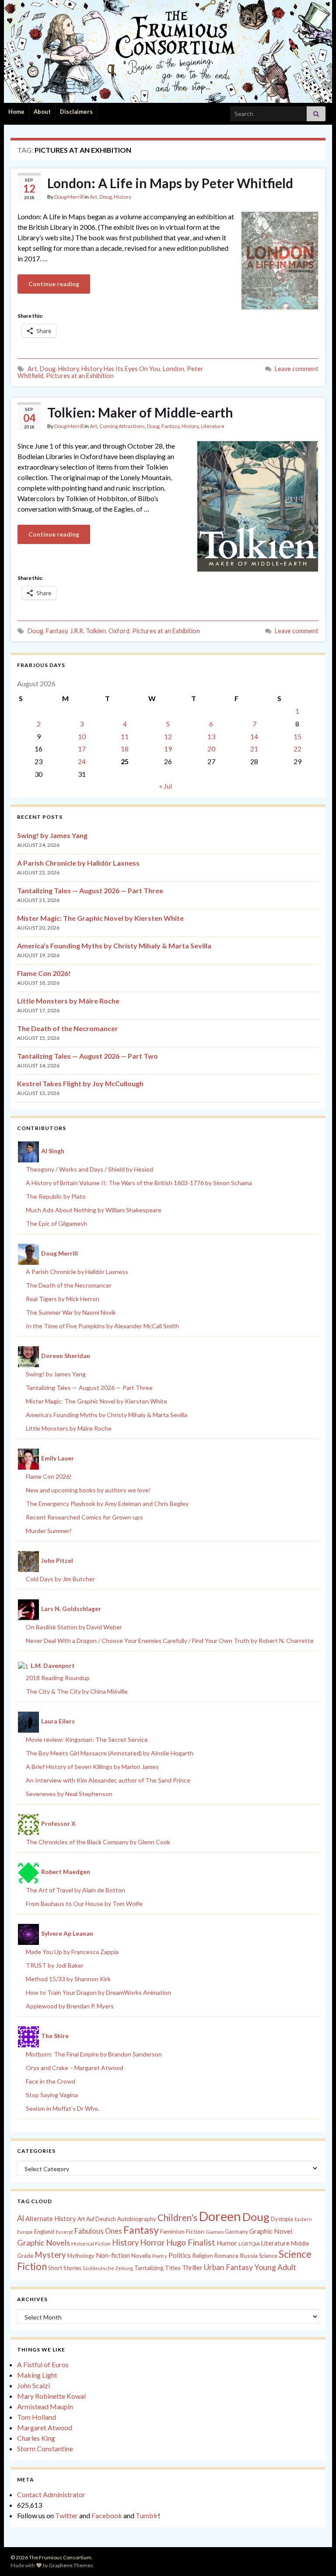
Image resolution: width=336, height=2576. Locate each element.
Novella (141, 2256)
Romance (226, 2256)
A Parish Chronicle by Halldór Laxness (78, 863)
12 (168, 736)
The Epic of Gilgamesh (56, 1223)
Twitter (66, 2515)
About (42, 112)
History (122, 197)
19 (168, 749)
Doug (105, 197)
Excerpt (64, 2232)
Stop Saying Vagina (52, 2095)
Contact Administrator (51, 2494)
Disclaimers (76, 112)
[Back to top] (316, 2556)
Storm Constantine (45, 2448)
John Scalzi (33, 2385)
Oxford (119, 631)
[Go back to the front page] (168, 51)
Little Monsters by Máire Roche (68, 1001)
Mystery (50, 2255)
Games (215, 2232)
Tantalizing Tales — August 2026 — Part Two (87, 1056)
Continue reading (54, 284)
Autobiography (137, 2219)
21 (254, 749)
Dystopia (282, 2219)
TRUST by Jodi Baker (55, 1965)
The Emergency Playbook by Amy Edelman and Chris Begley (107, 1504)
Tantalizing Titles (157, 2268)
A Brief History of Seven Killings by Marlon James (92, 1767)
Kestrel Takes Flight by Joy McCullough (80, 1083)
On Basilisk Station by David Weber (74, 1627)
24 (82, 761)
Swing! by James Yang (52, 835)
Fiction (195, 2232)
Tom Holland (37, 2417)
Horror (152, 2243)
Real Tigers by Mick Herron (63, 1299)
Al (21, 2218)
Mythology (81, 2256)
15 (297, 736)
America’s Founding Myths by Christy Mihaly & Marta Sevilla (114, 946)
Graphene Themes (71, 2565)
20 (211, 749)
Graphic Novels (44, 2243)
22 (297, 749)
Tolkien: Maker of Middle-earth (140, 412)
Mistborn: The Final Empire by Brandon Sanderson (94, 2054)
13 (211, 736)
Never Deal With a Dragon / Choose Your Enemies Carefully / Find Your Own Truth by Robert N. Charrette (170, 1641)
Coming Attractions (122, 426)
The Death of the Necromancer (68, 1028)
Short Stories (65, 2268)
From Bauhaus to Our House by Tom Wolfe (84, 1904)
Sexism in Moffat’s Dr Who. (63, 2108)
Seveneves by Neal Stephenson (69, 1794)
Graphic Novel (271, 2231)
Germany (236, 2232)
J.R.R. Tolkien (88, 631)
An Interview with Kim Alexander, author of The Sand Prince (108, 1780)
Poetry (160, 2256)
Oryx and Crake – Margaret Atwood (75, 2068)
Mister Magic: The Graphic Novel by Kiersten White (100, 918)
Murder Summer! (49, 1531)
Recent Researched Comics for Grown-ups (84, 1517)
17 (82, 749)
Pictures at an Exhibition (80, 376)
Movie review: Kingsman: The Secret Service (87, 1739)
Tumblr (147, 2515)
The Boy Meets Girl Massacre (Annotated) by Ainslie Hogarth (110, 1753)
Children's (177, 2218)
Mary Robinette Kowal (51, 2396)
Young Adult (275, 2267)
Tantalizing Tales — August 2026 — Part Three (90, 890)
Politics (180, 2255)
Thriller (192, 2268)
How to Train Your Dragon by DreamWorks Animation (98, 1992)
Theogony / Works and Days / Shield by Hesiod (89, 1169)
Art (93, 197)
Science (268, 2256)
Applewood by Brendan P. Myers (70, 2006)
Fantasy (170, 426)
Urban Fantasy (228, 2267)
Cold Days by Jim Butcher (60, 1579)
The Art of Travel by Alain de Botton (75, 1890)
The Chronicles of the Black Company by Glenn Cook (98, 1842)
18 (125, 749)
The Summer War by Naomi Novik (71, 1312)
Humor (227, 2243)
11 (125, 736)
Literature (213, 426)
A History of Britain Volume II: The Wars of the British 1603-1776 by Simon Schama (139, 1183)
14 (254, 736)
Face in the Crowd (51, 2081)
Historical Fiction (91, 2244)
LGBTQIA (249, 2244)
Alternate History (51, 2218)
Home (16, 112)
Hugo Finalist (191, 2243)
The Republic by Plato (56, 1196)
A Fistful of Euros (43, 2364)
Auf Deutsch (101, 2219)
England (44, 2232)
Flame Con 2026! (44, 973)
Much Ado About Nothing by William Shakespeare (94, 1210)
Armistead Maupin (45, 2406)
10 (82, 736)
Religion (203, 2256)
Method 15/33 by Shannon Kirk (68, 1979)
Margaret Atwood (45, 2427)
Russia (249, 2255)
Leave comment (297, 369)
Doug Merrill (69, 197)
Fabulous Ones (98, 2231)
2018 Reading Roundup (58, 1678)
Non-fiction (113, 2255)
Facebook (107, 2515)
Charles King (36, 2438)
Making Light (37, 2375)
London (173, 369)
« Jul (166, 786)
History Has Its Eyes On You (121, 369)
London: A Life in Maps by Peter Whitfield (170, 183)
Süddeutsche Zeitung (108, 2268)
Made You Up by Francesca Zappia (72, 1952)
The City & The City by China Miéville (77, 1691)
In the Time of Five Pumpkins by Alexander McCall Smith (102, 1326)
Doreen (220, 2216)
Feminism (172, 2232)
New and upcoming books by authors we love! (88, 1490)
